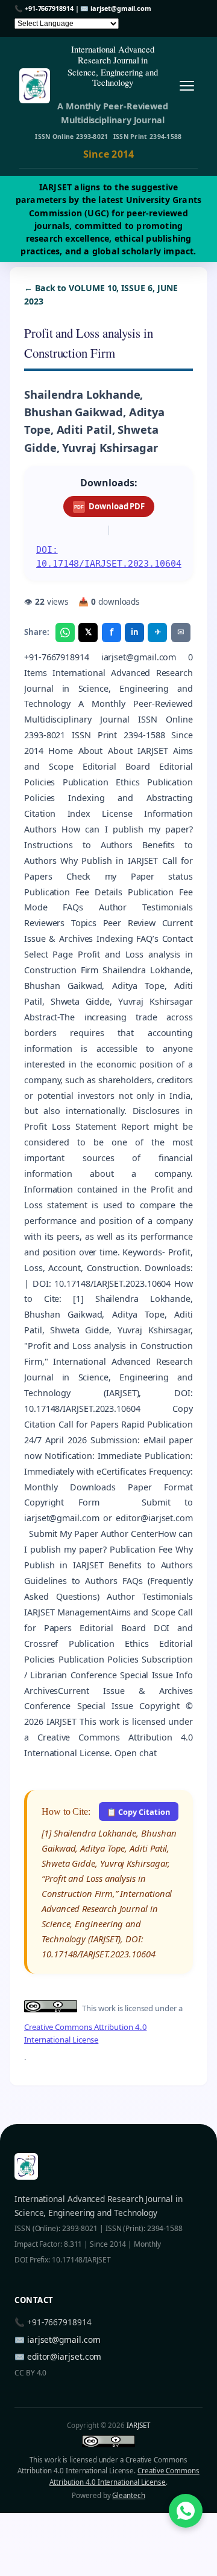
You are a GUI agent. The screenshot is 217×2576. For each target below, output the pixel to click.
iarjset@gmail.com (121, 8)
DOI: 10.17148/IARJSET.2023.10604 (109, 557)
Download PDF (109, 506)
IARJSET (138, 2425)
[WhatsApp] (65, 633)
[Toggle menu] (187, 85)
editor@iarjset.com (64, 2356)
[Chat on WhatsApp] (186, 2511)
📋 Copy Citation (138, 1812)
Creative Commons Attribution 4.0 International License (85, 2033)
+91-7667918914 (49, 8)
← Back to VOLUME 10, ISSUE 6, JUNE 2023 (101, 295)
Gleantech (128, 2495)
